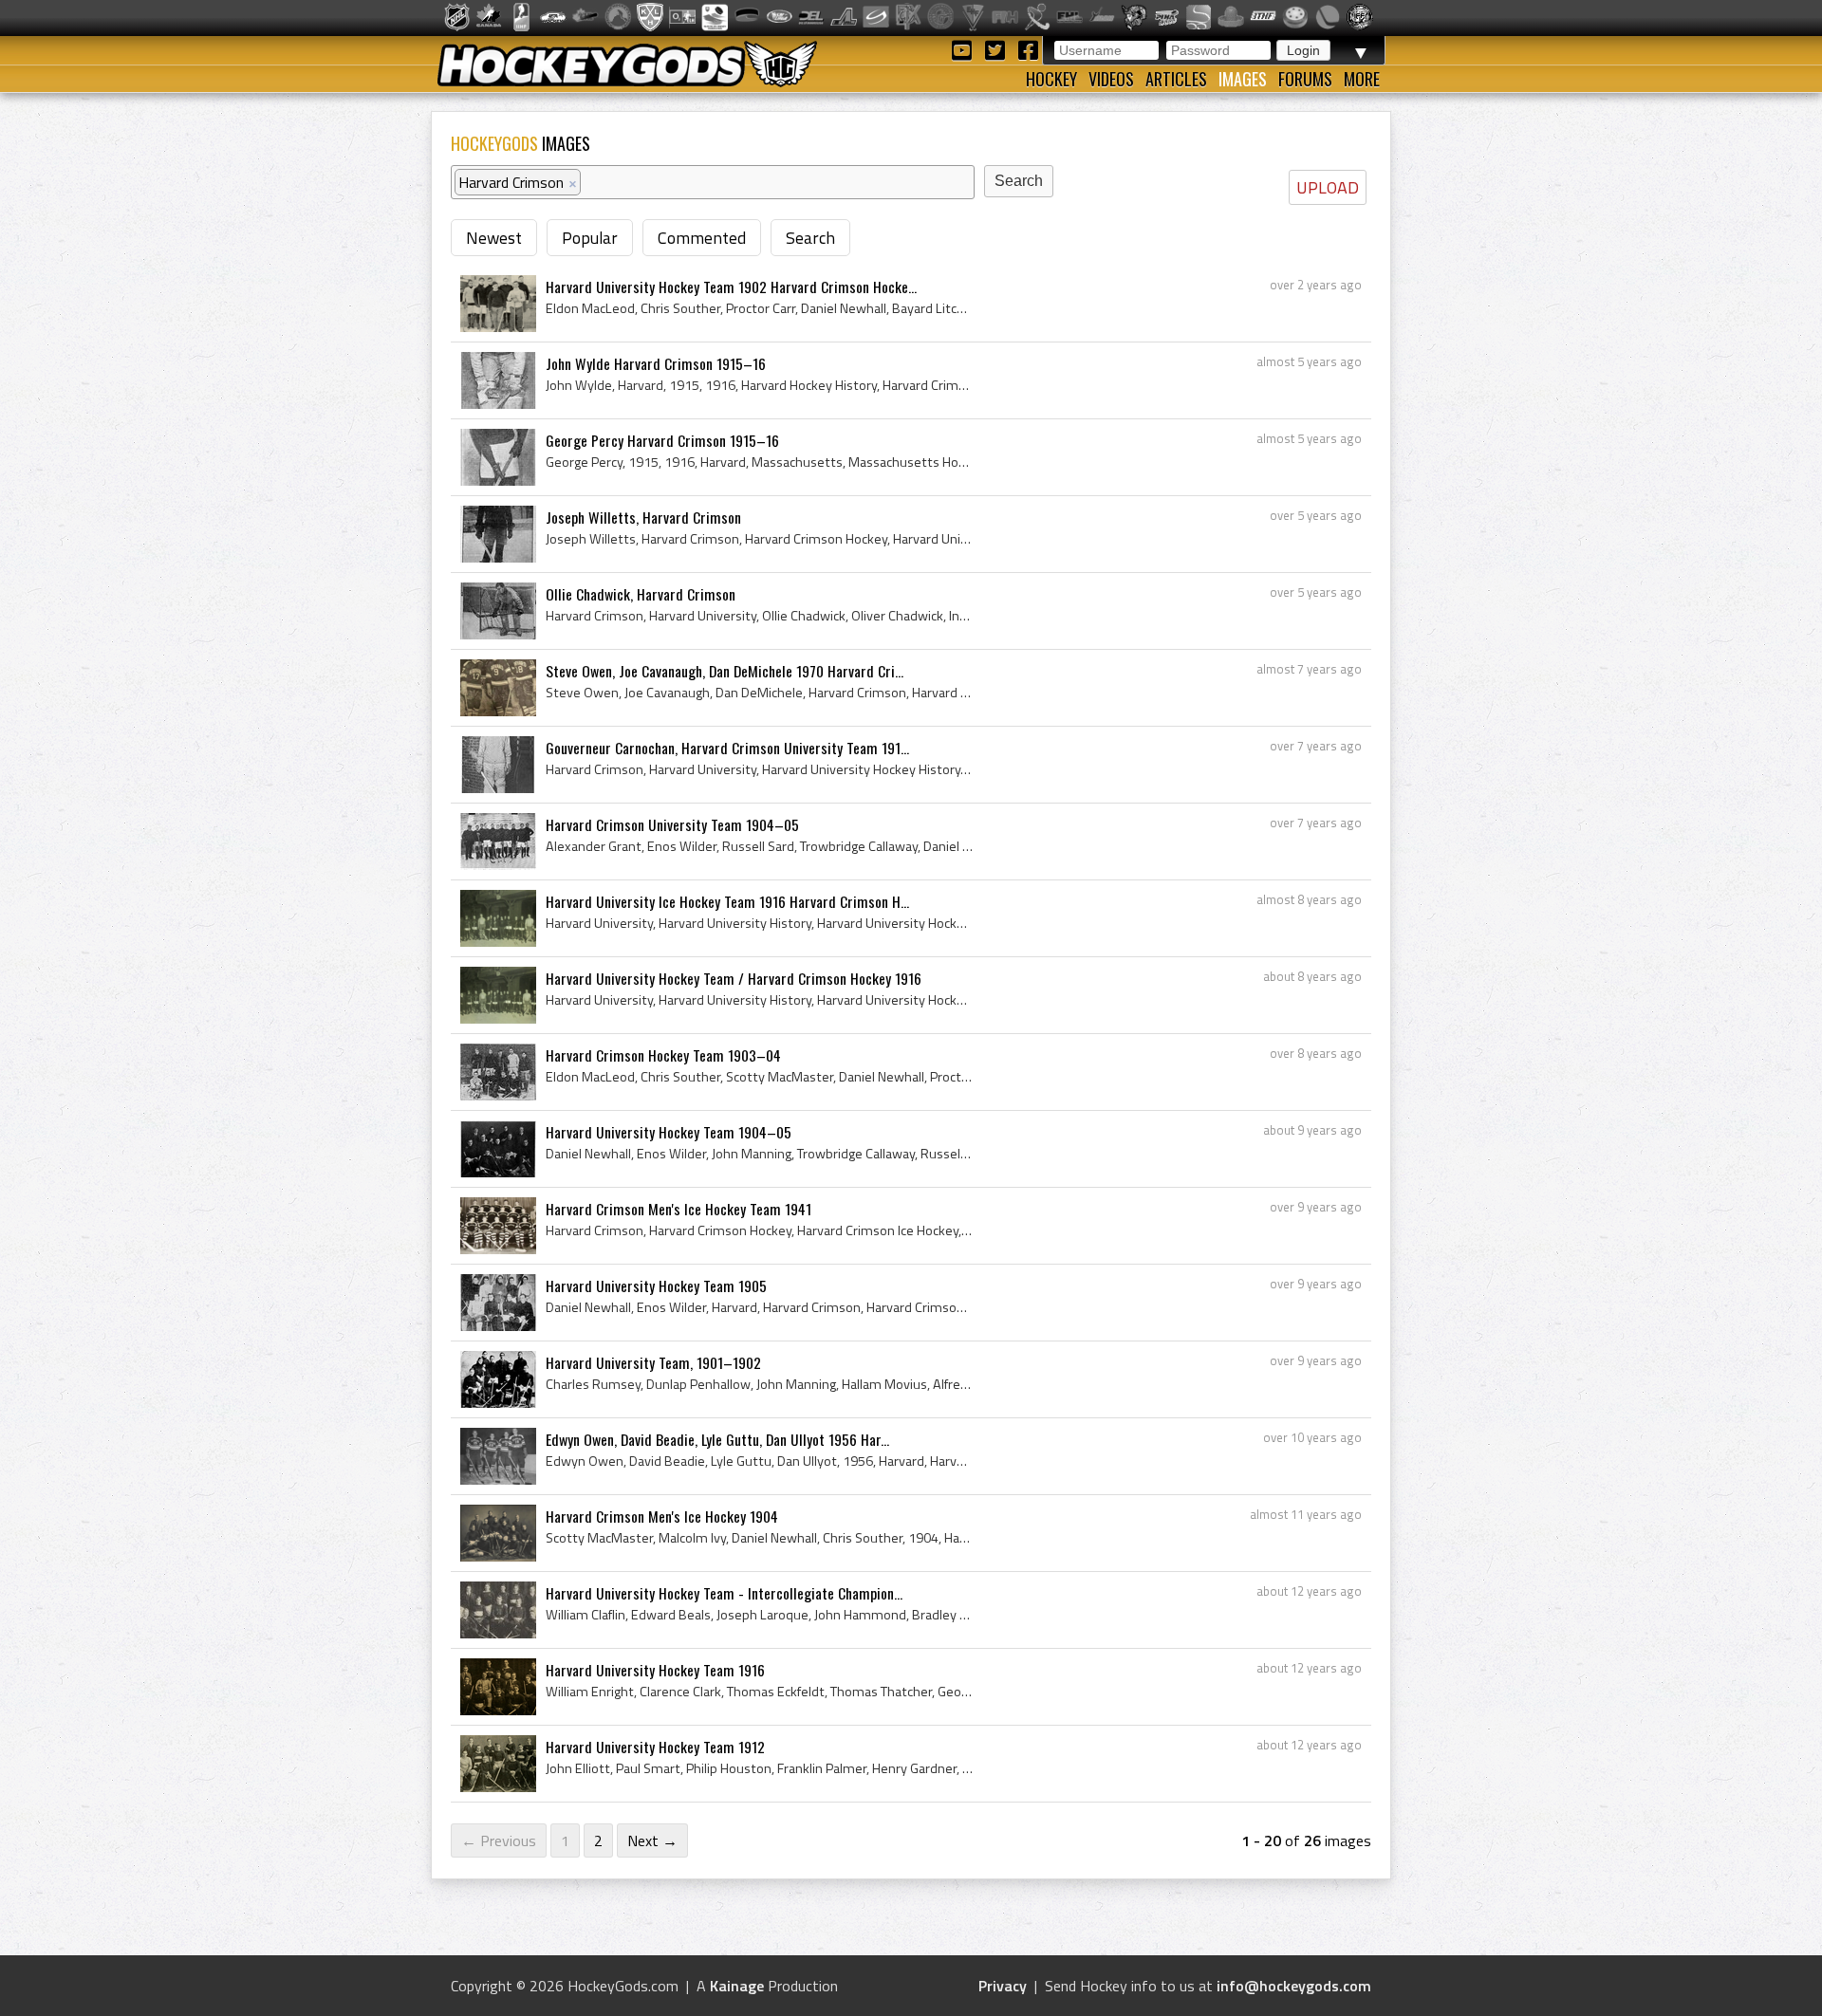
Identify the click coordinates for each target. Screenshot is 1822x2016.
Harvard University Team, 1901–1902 (653, 1362)
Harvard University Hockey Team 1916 (655, 1670)
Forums (1305, 79)
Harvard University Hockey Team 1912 (655, 1747)
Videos (1111, 79)
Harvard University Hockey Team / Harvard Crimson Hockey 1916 (734, 978)
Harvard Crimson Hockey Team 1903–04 (663, 1055)
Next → (652, 1840)
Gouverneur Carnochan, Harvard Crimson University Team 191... (727, 748)
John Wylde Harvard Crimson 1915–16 (656, 363)
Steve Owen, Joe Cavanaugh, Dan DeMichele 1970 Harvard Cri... (725, 671)
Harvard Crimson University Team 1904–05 (672, 824)
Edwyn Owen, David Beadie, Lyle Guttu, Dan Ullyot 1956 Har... (717, 1439)
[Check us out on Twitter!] (998, 49)
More (1362, 79)
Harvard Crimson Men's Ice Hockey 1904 (662, 1516)
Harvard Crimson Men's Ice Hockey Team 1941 (679, 1209)
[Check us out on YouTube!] (965, 49)
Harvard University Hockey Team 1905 (656, 1285)
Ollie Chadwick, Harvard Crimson (641, 594)
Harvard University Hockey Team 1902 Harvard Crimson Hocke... (731, 287)
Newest (494, 238)
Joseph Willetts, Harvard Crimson (643, 517)
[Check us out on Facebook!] (1028, 49)
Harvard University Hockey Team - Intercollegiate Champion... (724, 1593)
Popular (590, 238)
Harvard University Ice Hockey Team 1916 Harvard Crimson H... (727, 901)
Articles (1176, 79)
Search (810, 238)
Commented (702, 238)
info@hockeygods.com (1294, 1986)
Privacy (1003, 1986)
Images (1243, 79)
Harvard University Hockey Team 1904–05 (669, 1132)
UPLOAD (1328, 187)
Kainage (737, 1986)
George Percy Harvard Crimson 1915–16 (662, 440)
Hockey (1051, 79)
